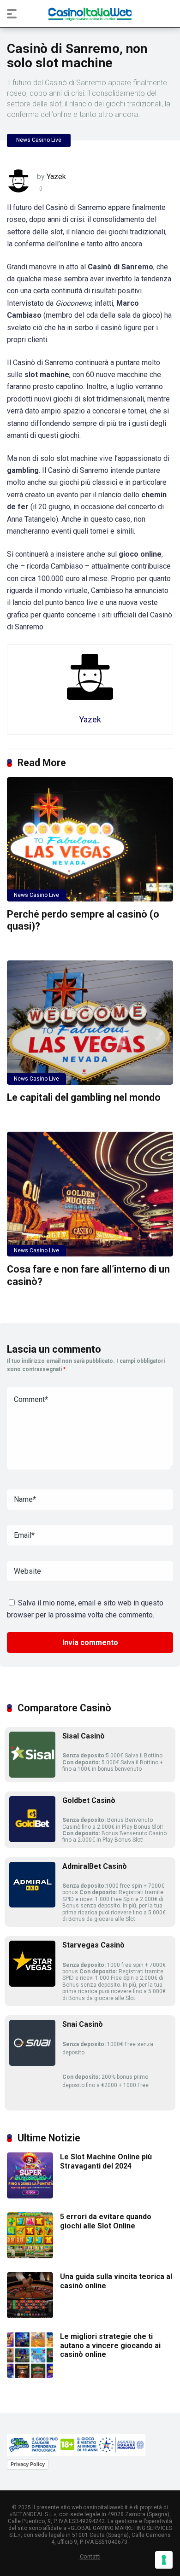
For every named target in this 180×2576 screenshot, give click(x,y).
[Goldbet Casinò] (32, 1840)
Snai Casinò (83, 2024)
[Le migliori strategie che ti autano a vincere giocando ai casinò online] (30, 2375)
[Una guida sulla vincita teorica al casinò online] (30, 2316)
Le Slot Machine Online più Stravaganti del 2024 (106, 2161)
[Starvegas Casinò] (32, 1984)
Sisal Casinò (84, 1736)
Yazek (56, 177)
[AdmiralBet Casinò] (32, 1905)
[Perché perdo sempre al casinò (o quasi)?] (90, 839)
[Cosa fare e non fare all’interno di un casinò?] (90, 1194)
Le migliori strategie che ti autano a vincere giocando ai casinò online (110, 2345)
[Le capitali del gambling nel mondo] (90, 1023)
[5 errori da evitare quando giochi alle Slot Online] (30, 2256)
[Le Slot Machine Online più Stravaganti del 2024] (30, 2196)
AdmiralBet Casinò (95, 1866)
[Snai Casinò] (32, 2063)
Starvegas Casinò (93, 1945)
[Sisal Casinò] (32, 1775)
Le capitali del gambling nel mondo (84, 1097)
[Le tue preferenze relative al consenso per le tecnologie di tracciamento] (164, 2560)
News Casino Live (39, 140)
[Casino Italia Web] (90, 14)
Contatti (90, 2556)
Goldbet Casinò (89, 1800)
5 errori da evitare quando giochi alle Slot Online (106, 2221)
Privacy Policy (28, 2464)
